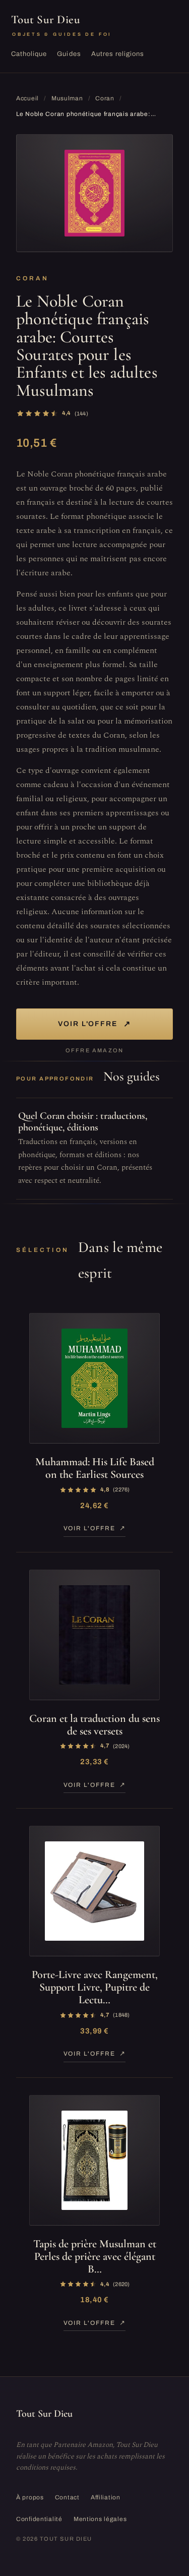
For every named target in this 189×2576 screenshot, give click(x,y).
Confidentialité (39, 2519)
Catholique (29, 54)
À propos (30, 2497)
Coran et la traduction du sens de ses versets (94, 1725)
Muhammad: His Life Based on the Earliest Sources (95, 1468)
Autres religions (118, 54)
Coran (105, 98)
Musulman (67, 98)
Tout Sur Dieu (61, 25)
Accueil (27, 98)
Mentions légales (100, 2519)
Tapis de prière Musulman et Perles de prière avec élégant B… (95, 2257)
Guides (69, 54)
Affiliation (106, 2497)
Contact (67, 2497)
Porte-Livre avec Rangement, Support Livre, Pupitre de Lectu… (95, 1987)
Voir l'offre (95, 1024)
